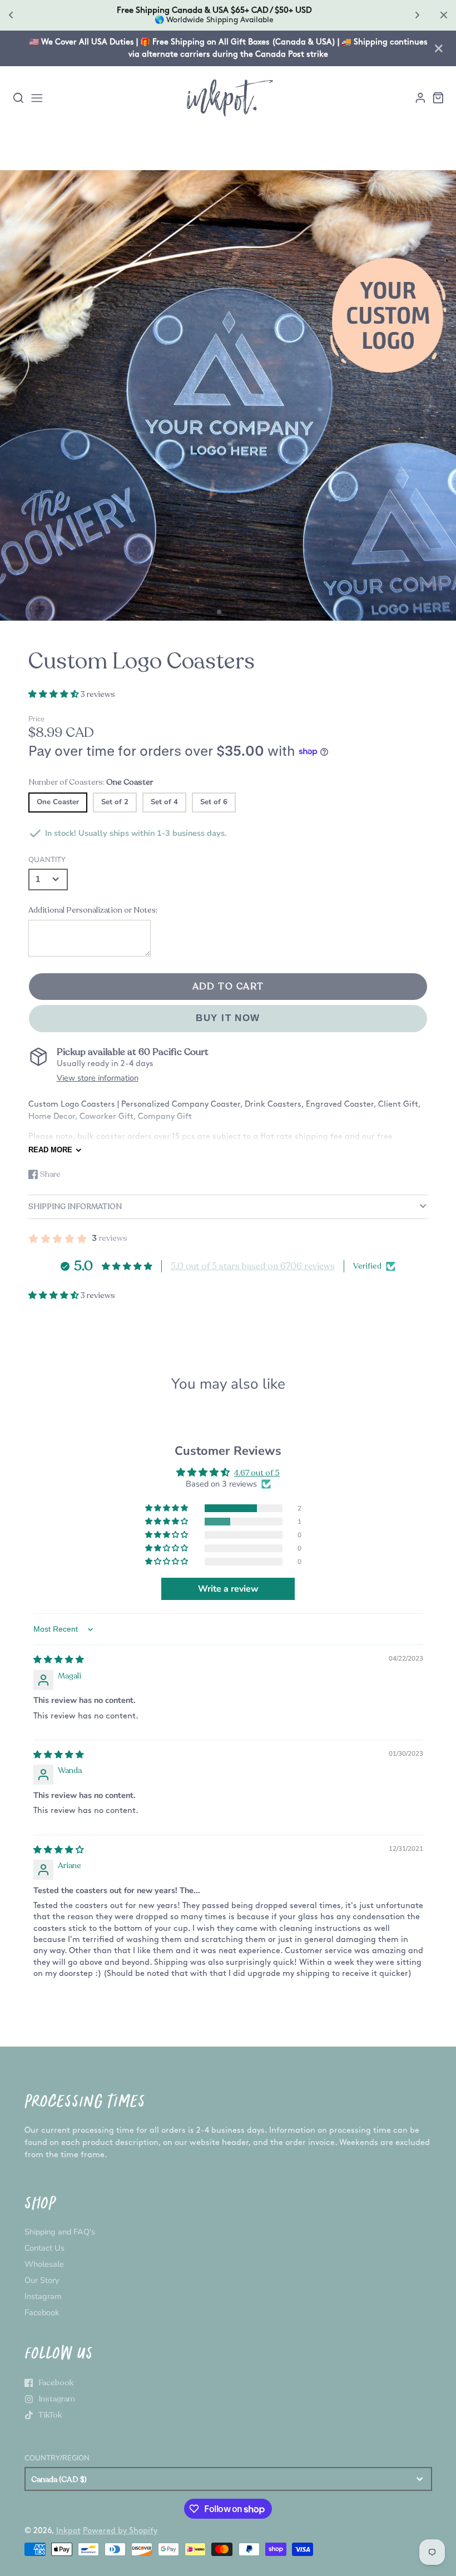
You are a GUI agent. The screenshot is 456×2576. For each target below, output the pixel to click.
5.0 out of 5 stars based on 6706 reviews (253, 1266)
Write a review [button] (228, 1589)
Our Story (42, 2280)
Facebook (42, 2312)
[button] (219, 612)
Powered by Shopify (120, 2531)
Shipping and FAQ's (60, 2232)
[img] (59, 1659)
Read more (50, 1150)
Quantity (47, 860)
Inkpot (68, 2531)
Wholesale (44, 2264)
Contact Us (44, 2248)
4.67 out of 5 (257, 1473)
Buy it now (228, 1018)
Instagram (43, 2296)
